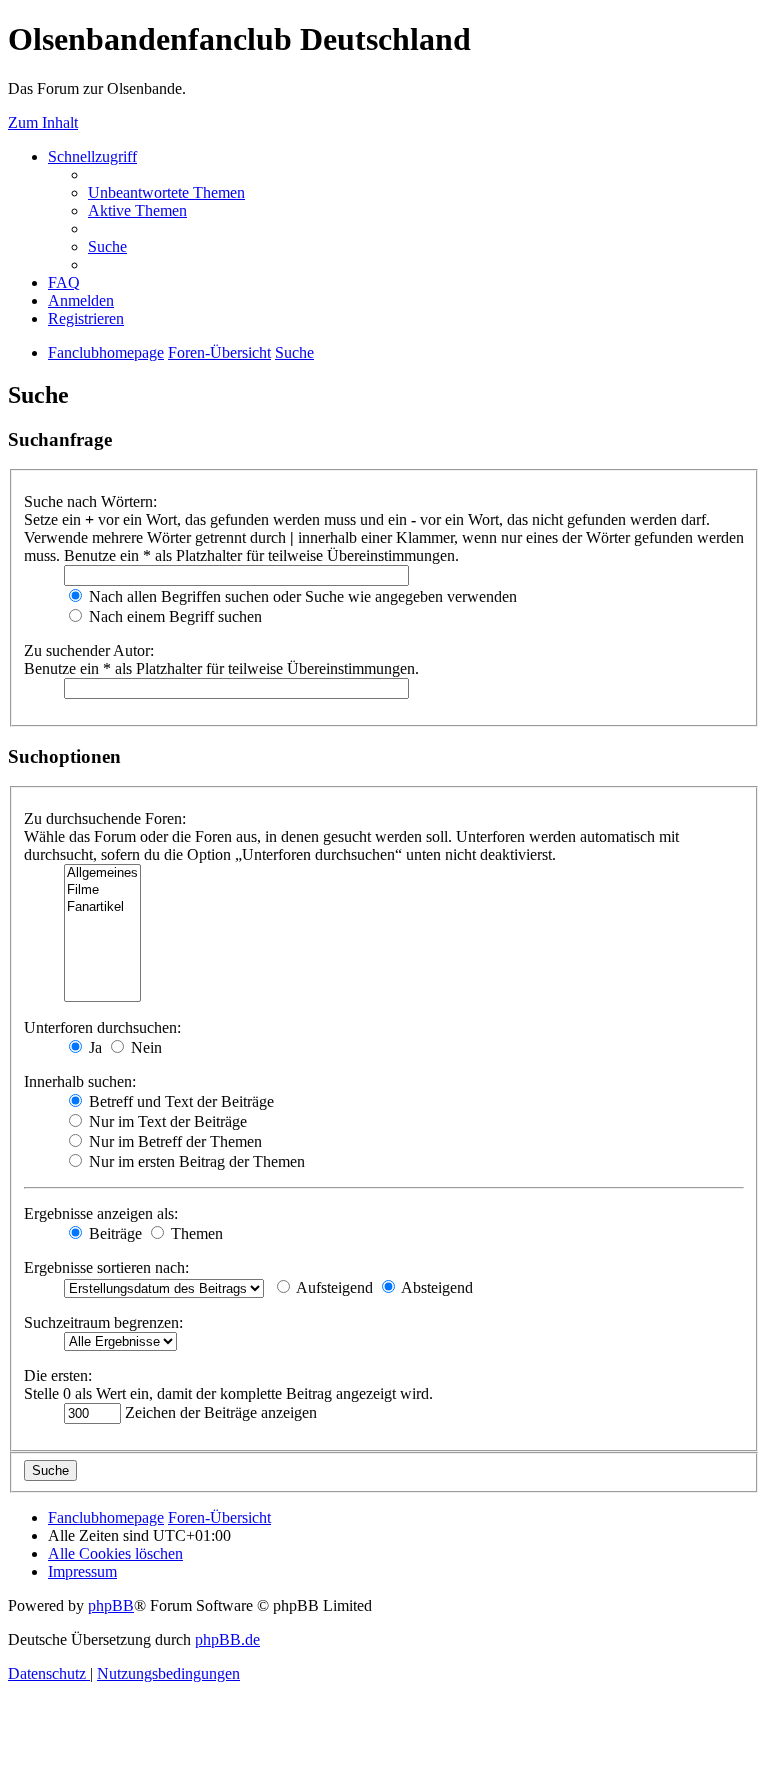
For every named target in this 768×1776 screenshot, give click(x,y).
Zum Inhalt (43, 122)
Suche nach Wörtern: (90, 501)
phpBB (111, 1605)
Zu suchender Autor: (89, 650)
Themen (195, 1233)
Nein (144, 1047)
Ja (93, 1047)
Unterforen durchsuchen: (102, 1027)
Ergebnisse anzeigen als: (101, 1213)
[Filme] (102, 890)
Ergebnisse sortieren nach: (106, 1267)
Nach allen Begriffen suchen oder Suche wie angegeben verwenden (301, 596)
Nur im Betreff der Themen (173, 1141)
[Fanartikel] (102, 907)
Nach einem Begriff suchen (173, 616)
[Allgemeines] (102, 873)
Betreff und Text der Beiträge (179, 1101)
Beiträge (113, 1233)
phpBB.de (227, 1639)
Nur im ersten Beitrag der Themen (195, 1161)
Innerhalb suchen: (80, 1081)
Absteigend (435, 1287)
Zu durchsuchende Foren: (105, 818)
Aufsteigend (333, 1287)
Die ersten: (58, 1375)
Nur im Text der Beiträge (166, 1121)
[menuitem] (166, 192)
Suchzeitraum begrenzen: (103, 1322)
